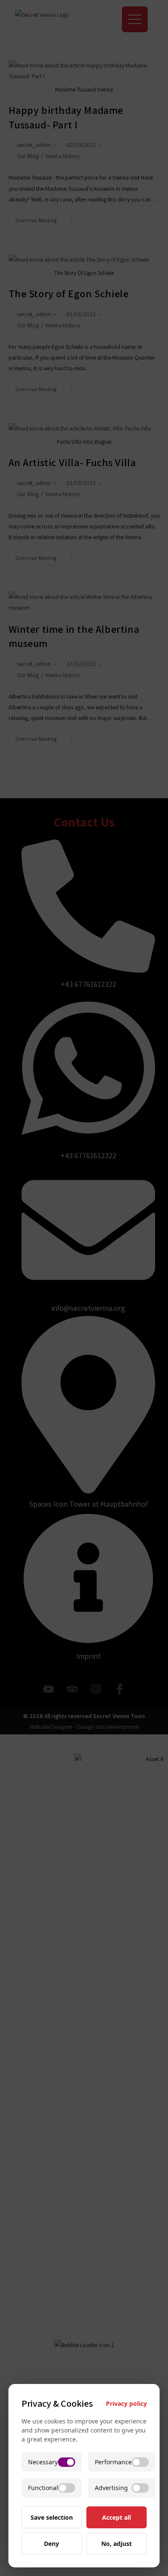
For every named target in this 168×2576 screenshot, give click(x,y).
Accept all (117, 2517)
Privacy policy (126, 2404)
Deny (51, 2544)
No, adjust (117, 2544)
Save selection (52, 2517)
